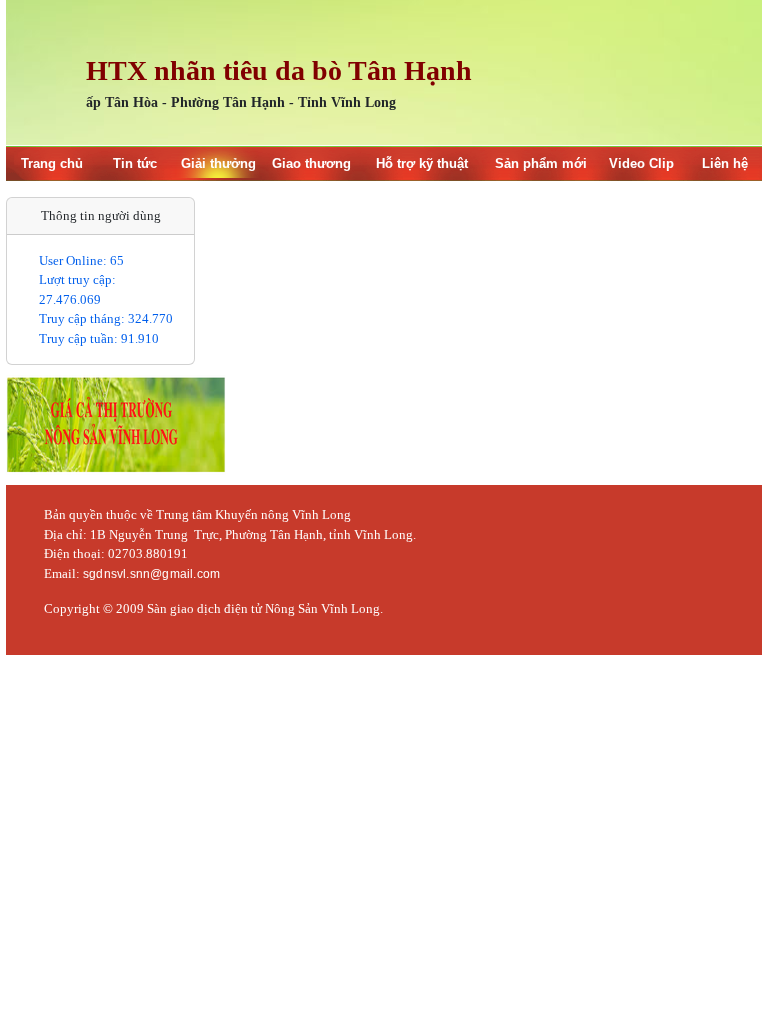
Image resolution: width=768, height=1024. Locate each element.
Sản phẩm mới (541, 163)
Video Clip (641, 163)
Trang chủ (52, 163)
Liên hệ (725, 163)
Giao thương (311, 163)
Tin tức (135, 163)
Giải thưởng (218, 163)
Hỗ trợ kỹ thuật (422, 163)
